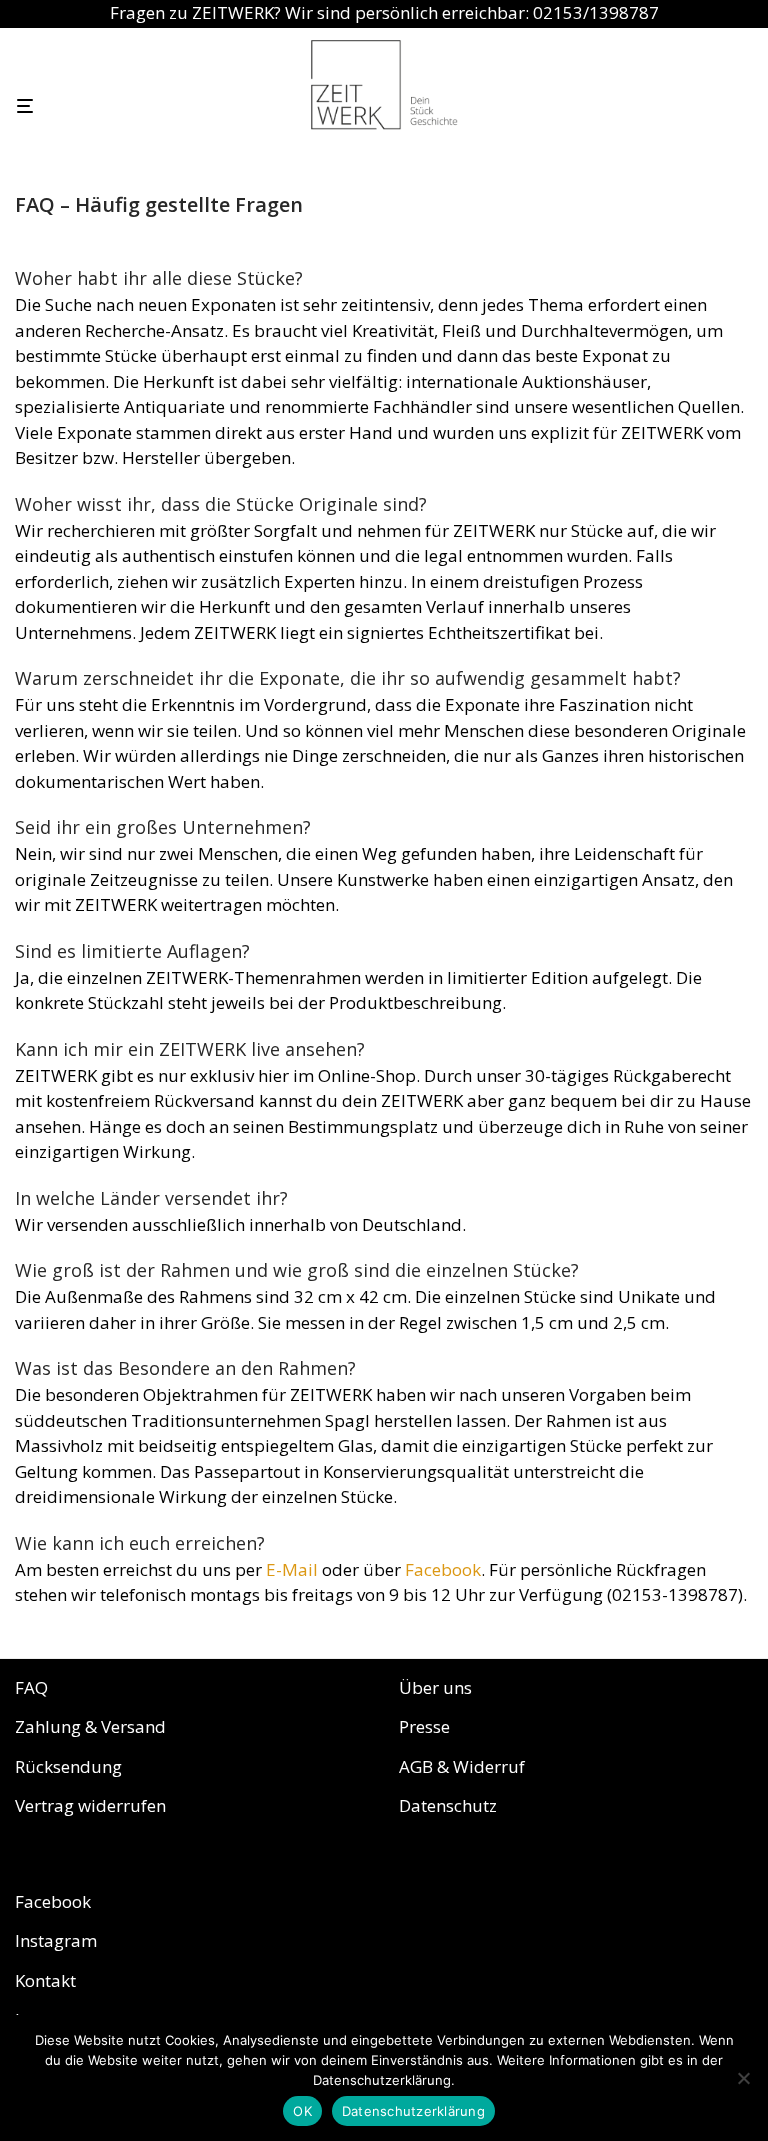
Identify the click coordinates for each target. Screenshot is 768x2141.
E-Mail (292, 1569)
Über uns (435, 1687)
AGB (416, 1766)
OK (302, 2111)
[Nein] (743, 2078)
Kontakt (45, 1980)
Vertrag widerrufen (90, 1805)
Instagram (56, 1940)
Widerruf (489, 1766)
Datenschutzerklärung (413, 2111)
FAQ (31, 1687)
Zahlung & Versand (90, 1726)
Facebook (443, 1569)
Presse (424, 1726)
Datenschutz (448, 1805)
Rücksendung (68, 1766)
